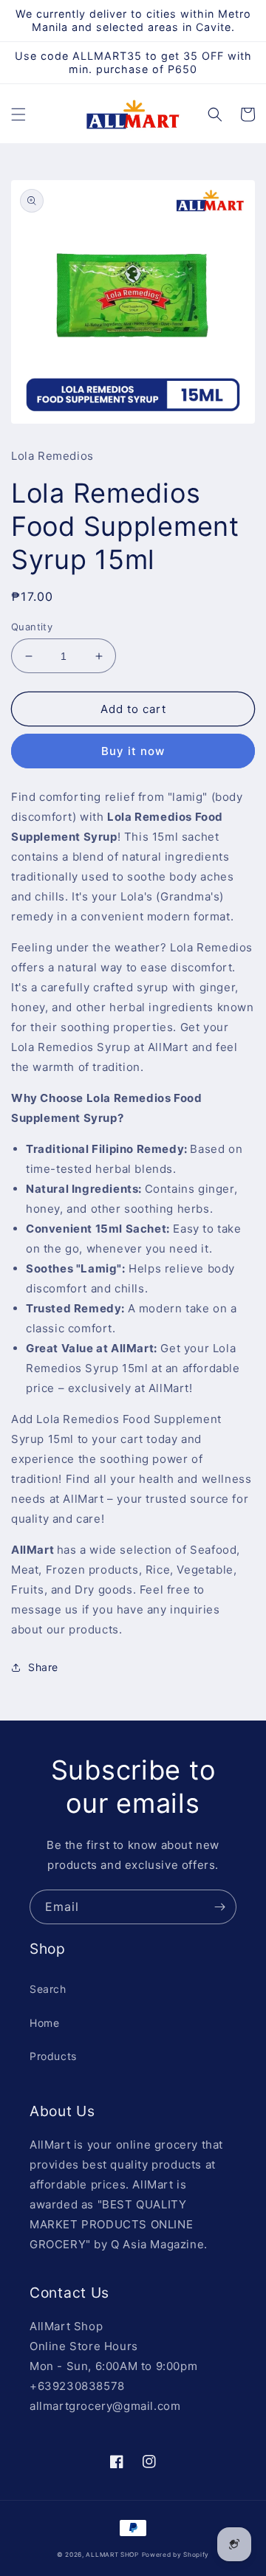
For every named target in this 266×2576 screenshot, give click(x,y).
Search (48, 1989)
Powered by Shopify (176, 2555)
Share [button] (43, 1667)
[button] (18, 114)
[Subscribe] (219, 1907)
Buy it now (133, 751)
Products (53, 2056)
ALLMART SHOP (112, 2555)
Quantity (32, 627)
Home (44, 2023)
